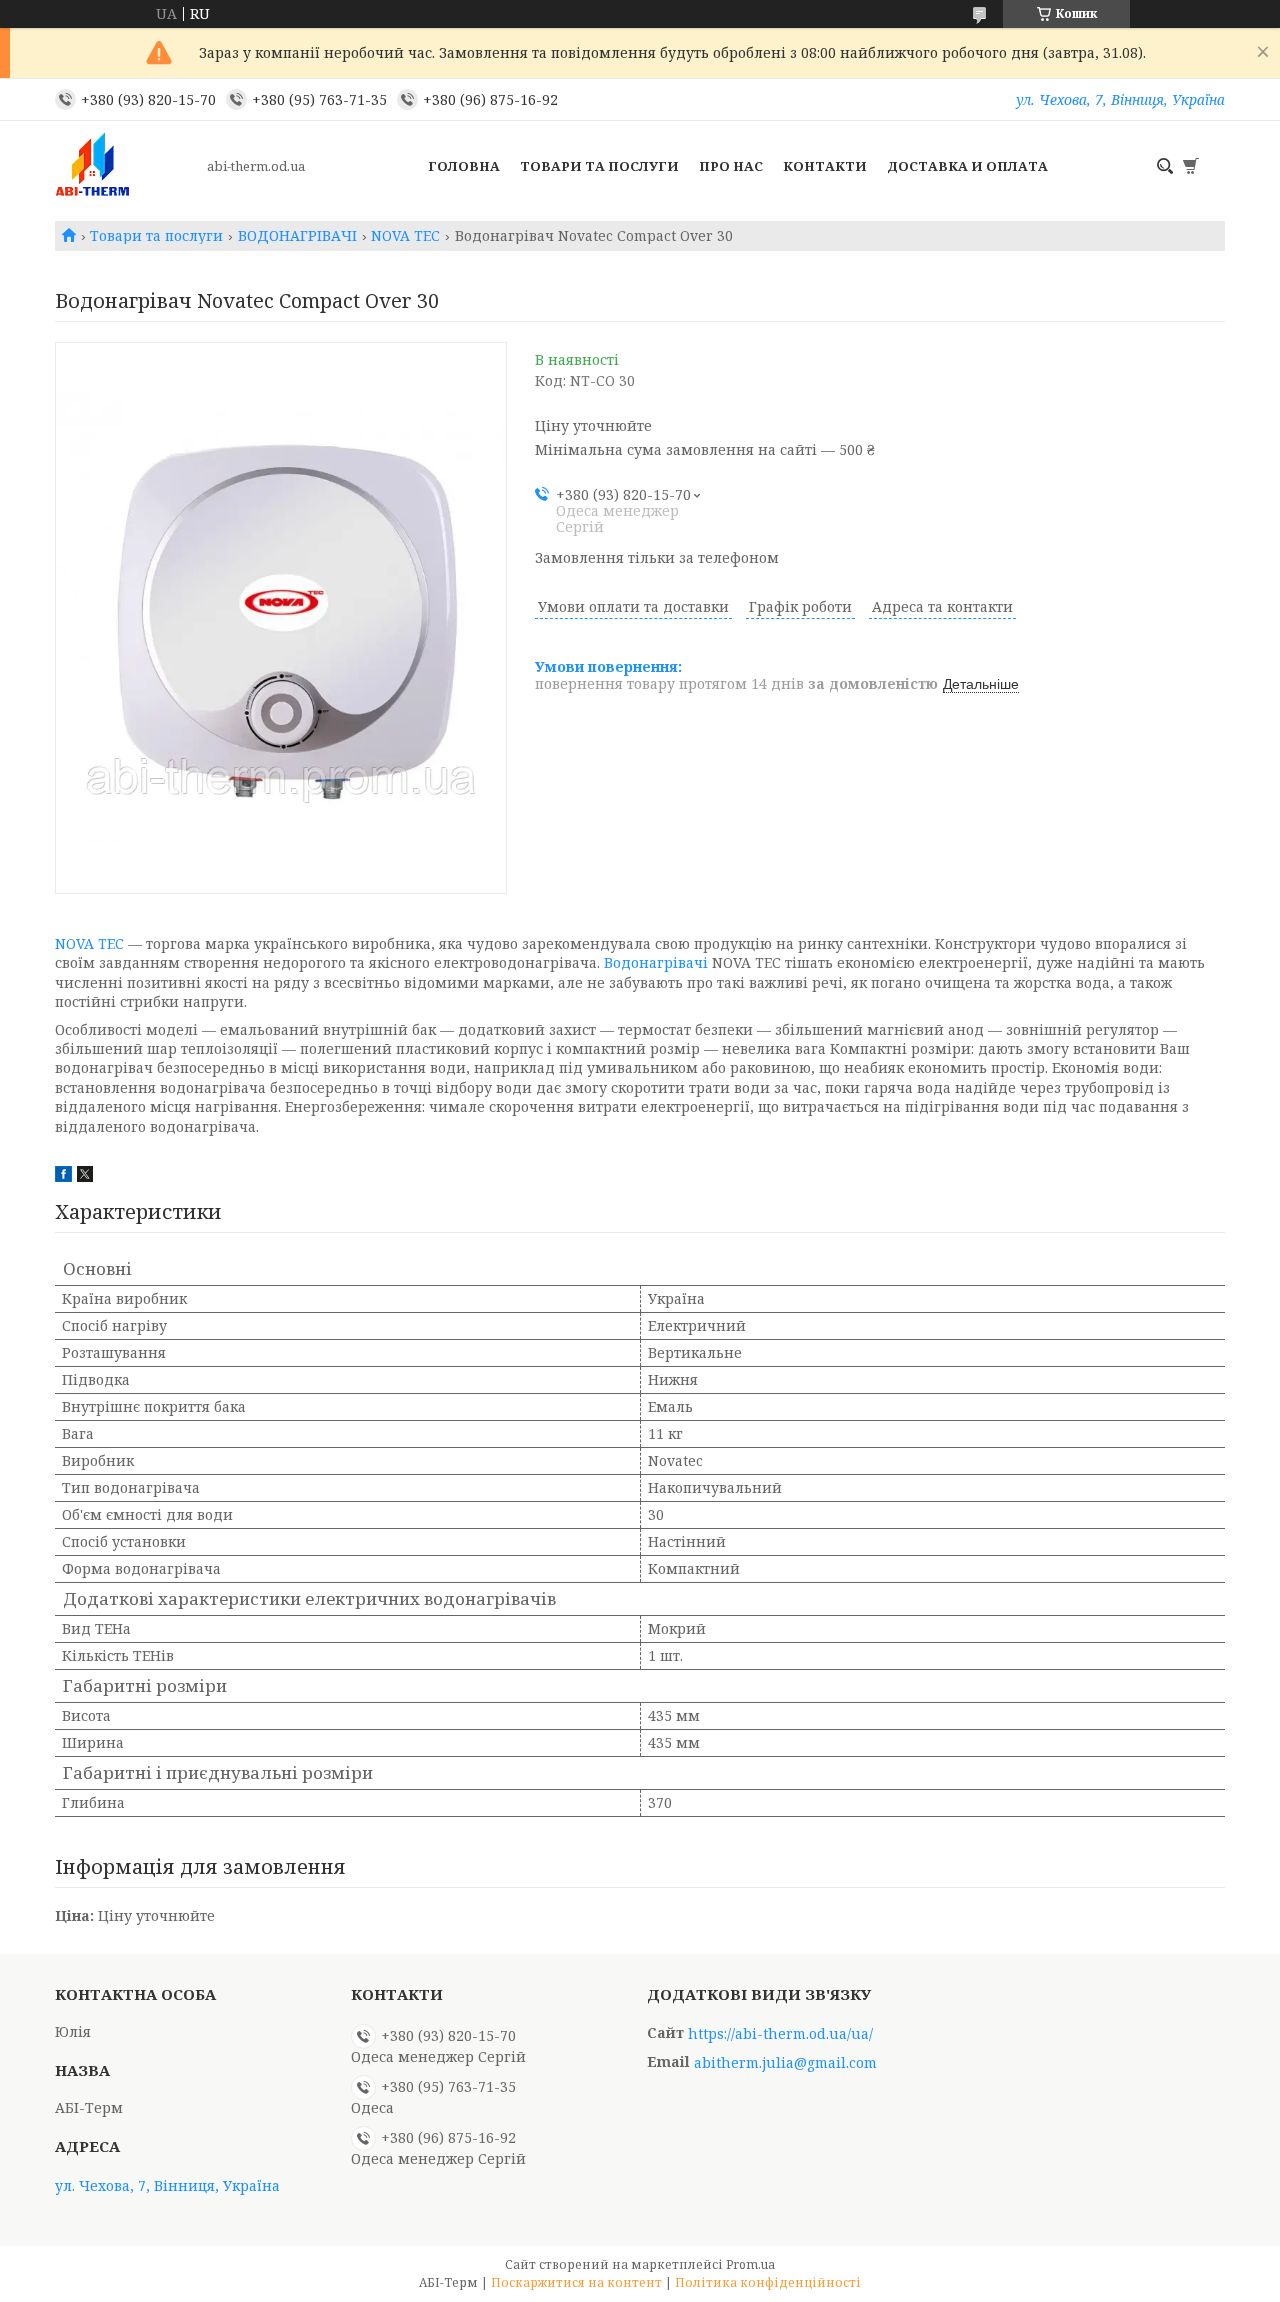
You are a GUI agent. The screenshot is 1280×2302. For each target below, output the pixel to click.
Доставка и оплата (967, 166)
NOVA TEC (405, 236)
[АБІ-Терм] (125, 166)
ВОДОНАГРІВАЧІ (297, 236)
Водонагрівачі (656, 962)
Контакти (825, 166)
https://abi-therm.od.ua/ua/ (780, 2034)
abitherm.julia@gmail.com (785, 2063)
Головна (464, 166)
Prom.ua (750, 2264)
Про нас (731, 166)
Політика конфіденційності (768, 2282)
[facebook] (63, 1176)
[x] (85, 1176)
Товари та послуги (599, 166)
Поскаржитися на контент (576, 2282)
